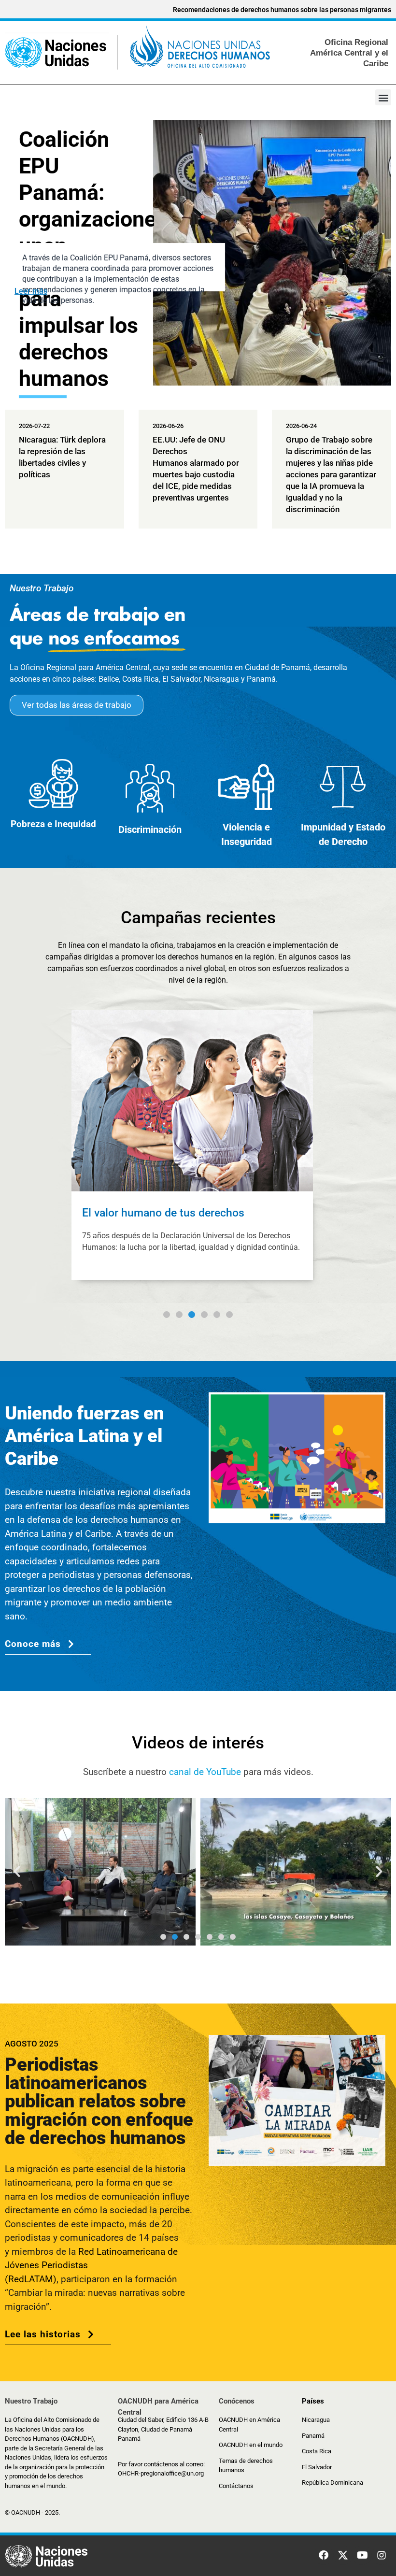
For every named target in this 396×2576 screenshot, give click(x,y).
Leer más (31, 291)
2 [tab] (179, 1315)
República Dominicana (332, 2483)
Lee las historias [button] (43, 2334)
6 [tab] (229, 1315)
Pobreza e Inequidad (53, 824)
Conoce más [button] (33, 1644)
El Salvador (317, 2467)
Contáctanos (236, 2486)
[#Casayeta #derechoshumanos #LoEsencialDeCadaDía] (133, 1872)
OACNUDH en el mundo (251, 2445)
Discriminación (150, 830)
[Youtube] (362, 2555)
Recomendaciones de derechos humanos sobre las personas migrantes (282, 10)
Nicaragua (316, 2420)
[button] (383, 97)
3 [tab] (192, 1328)
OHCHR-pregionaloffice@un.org (161, 2473)
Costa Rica (317, 2451)
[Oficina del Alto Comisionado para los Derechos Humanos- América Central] (138, 51)
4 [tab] (204, 1315)
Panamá (313, 2436)
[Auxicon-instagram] (382, 2555)
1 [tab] (167, 1315)
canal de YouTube (205, 1772)
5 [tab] (217, 1315)
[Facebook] (324, 2555)
